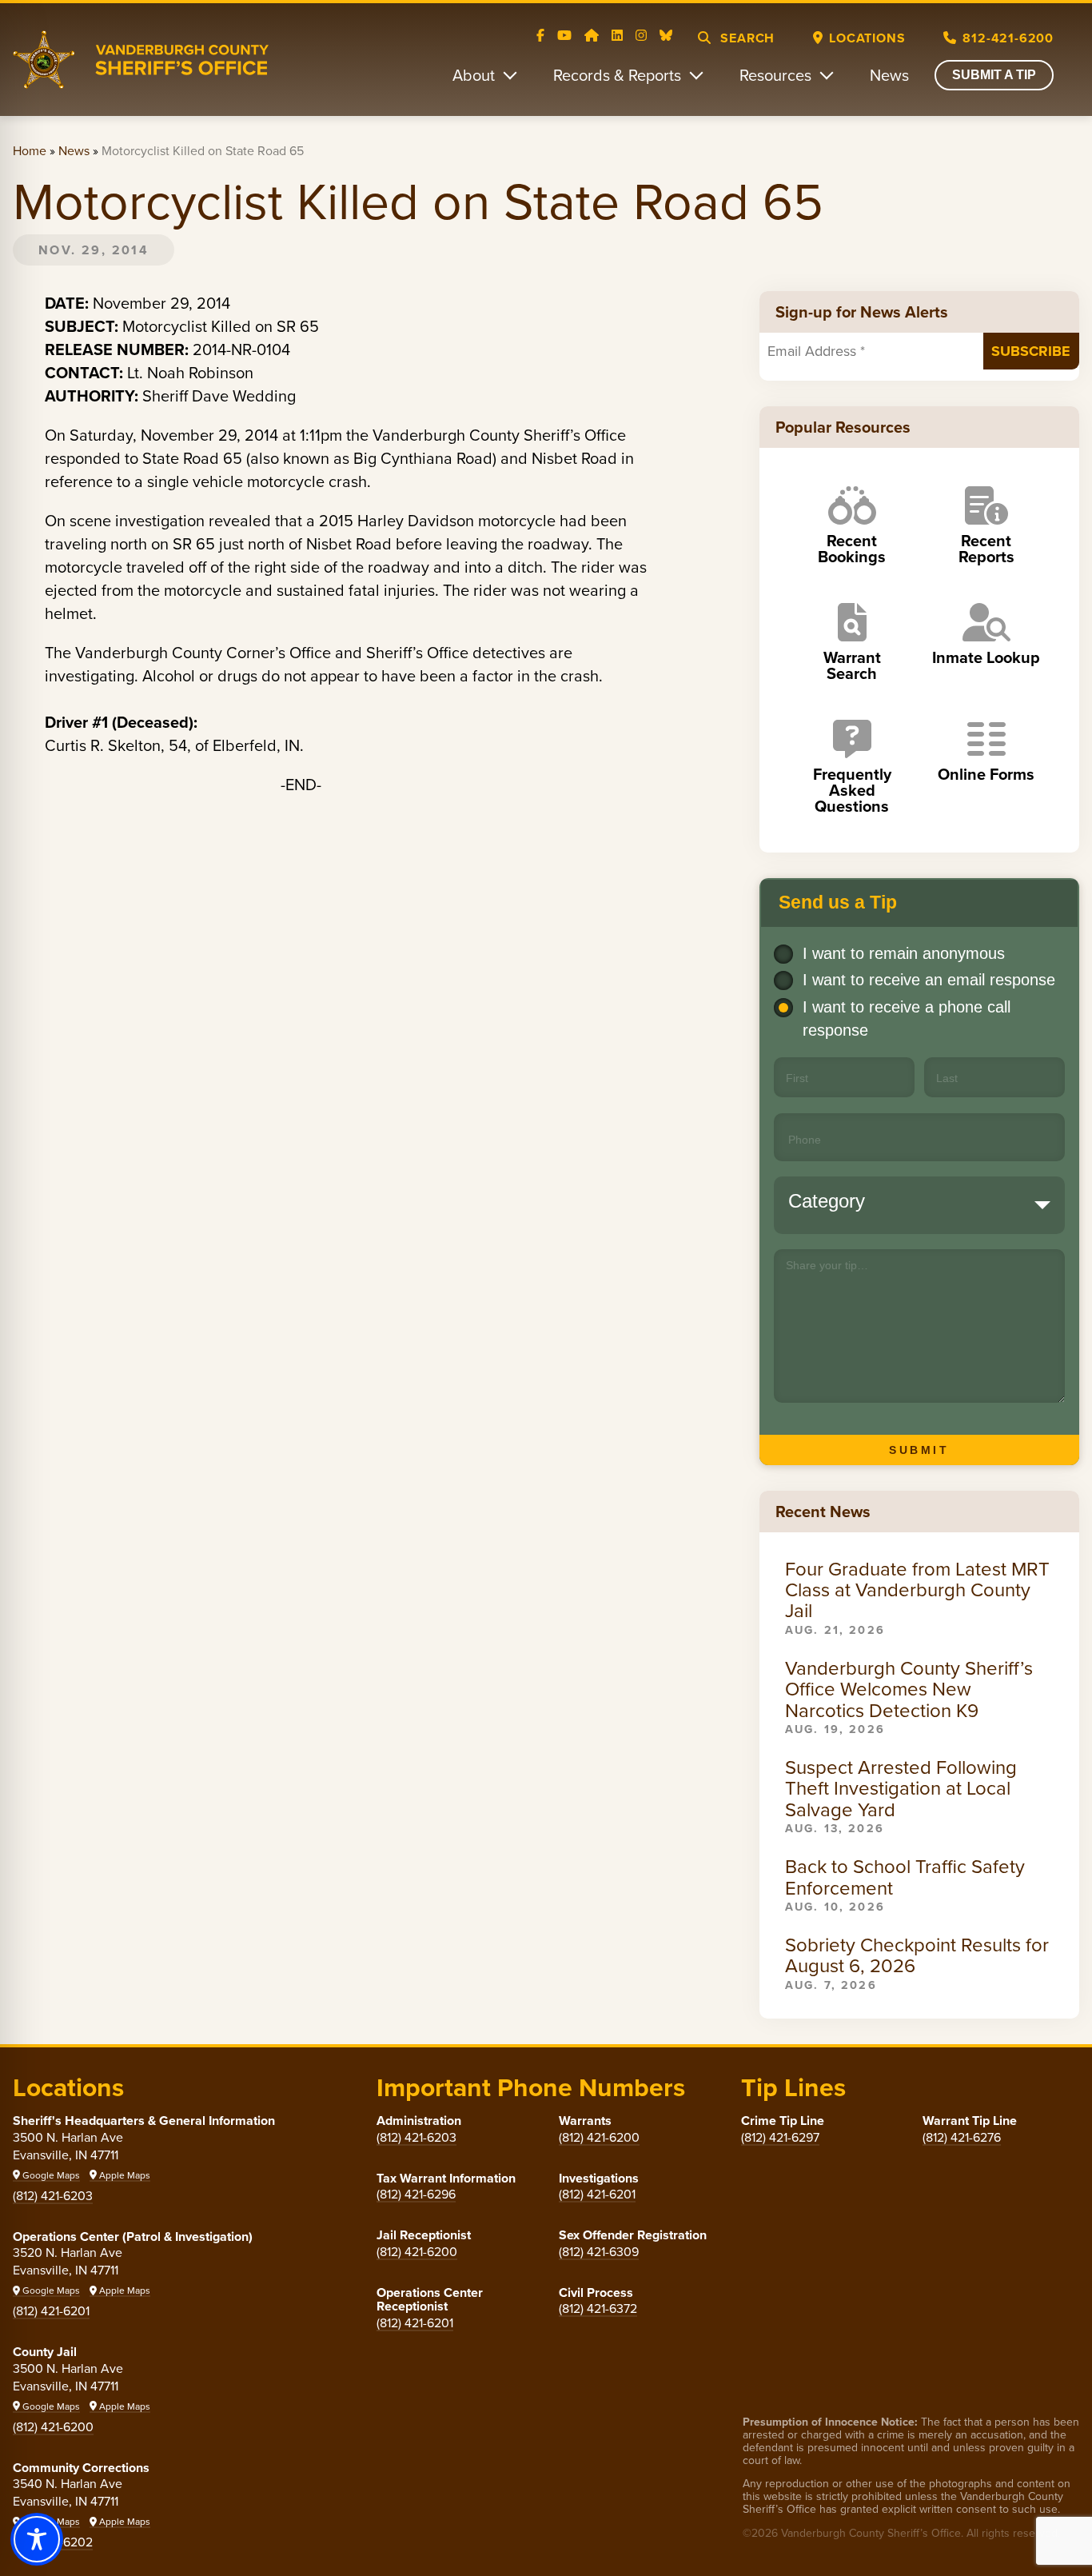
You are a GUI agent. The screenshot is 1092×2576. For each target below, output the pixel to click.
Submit (919, 1450)
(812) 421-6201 (51, 2310)
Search (746, 38)
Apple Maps (124, 2175)
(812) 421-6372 (598, 2308)
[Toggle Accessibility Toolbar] (37, 2539)
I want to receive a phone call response (907, 1018)
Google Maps (50, 2175)
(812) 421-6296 (416, 2194)
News (889, 75)
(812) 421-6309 (599, 2251)
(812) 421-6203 (53, 2195)
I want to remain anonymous (904, 953)
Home (30, 150)
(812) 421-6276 (962, 2137)
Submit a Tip (994, 75)
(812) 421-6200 (53, 2426)
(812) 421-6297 (780, 2137)
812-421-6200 (1008, 38)
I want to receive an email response (929, 980)
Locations (867, 38)
